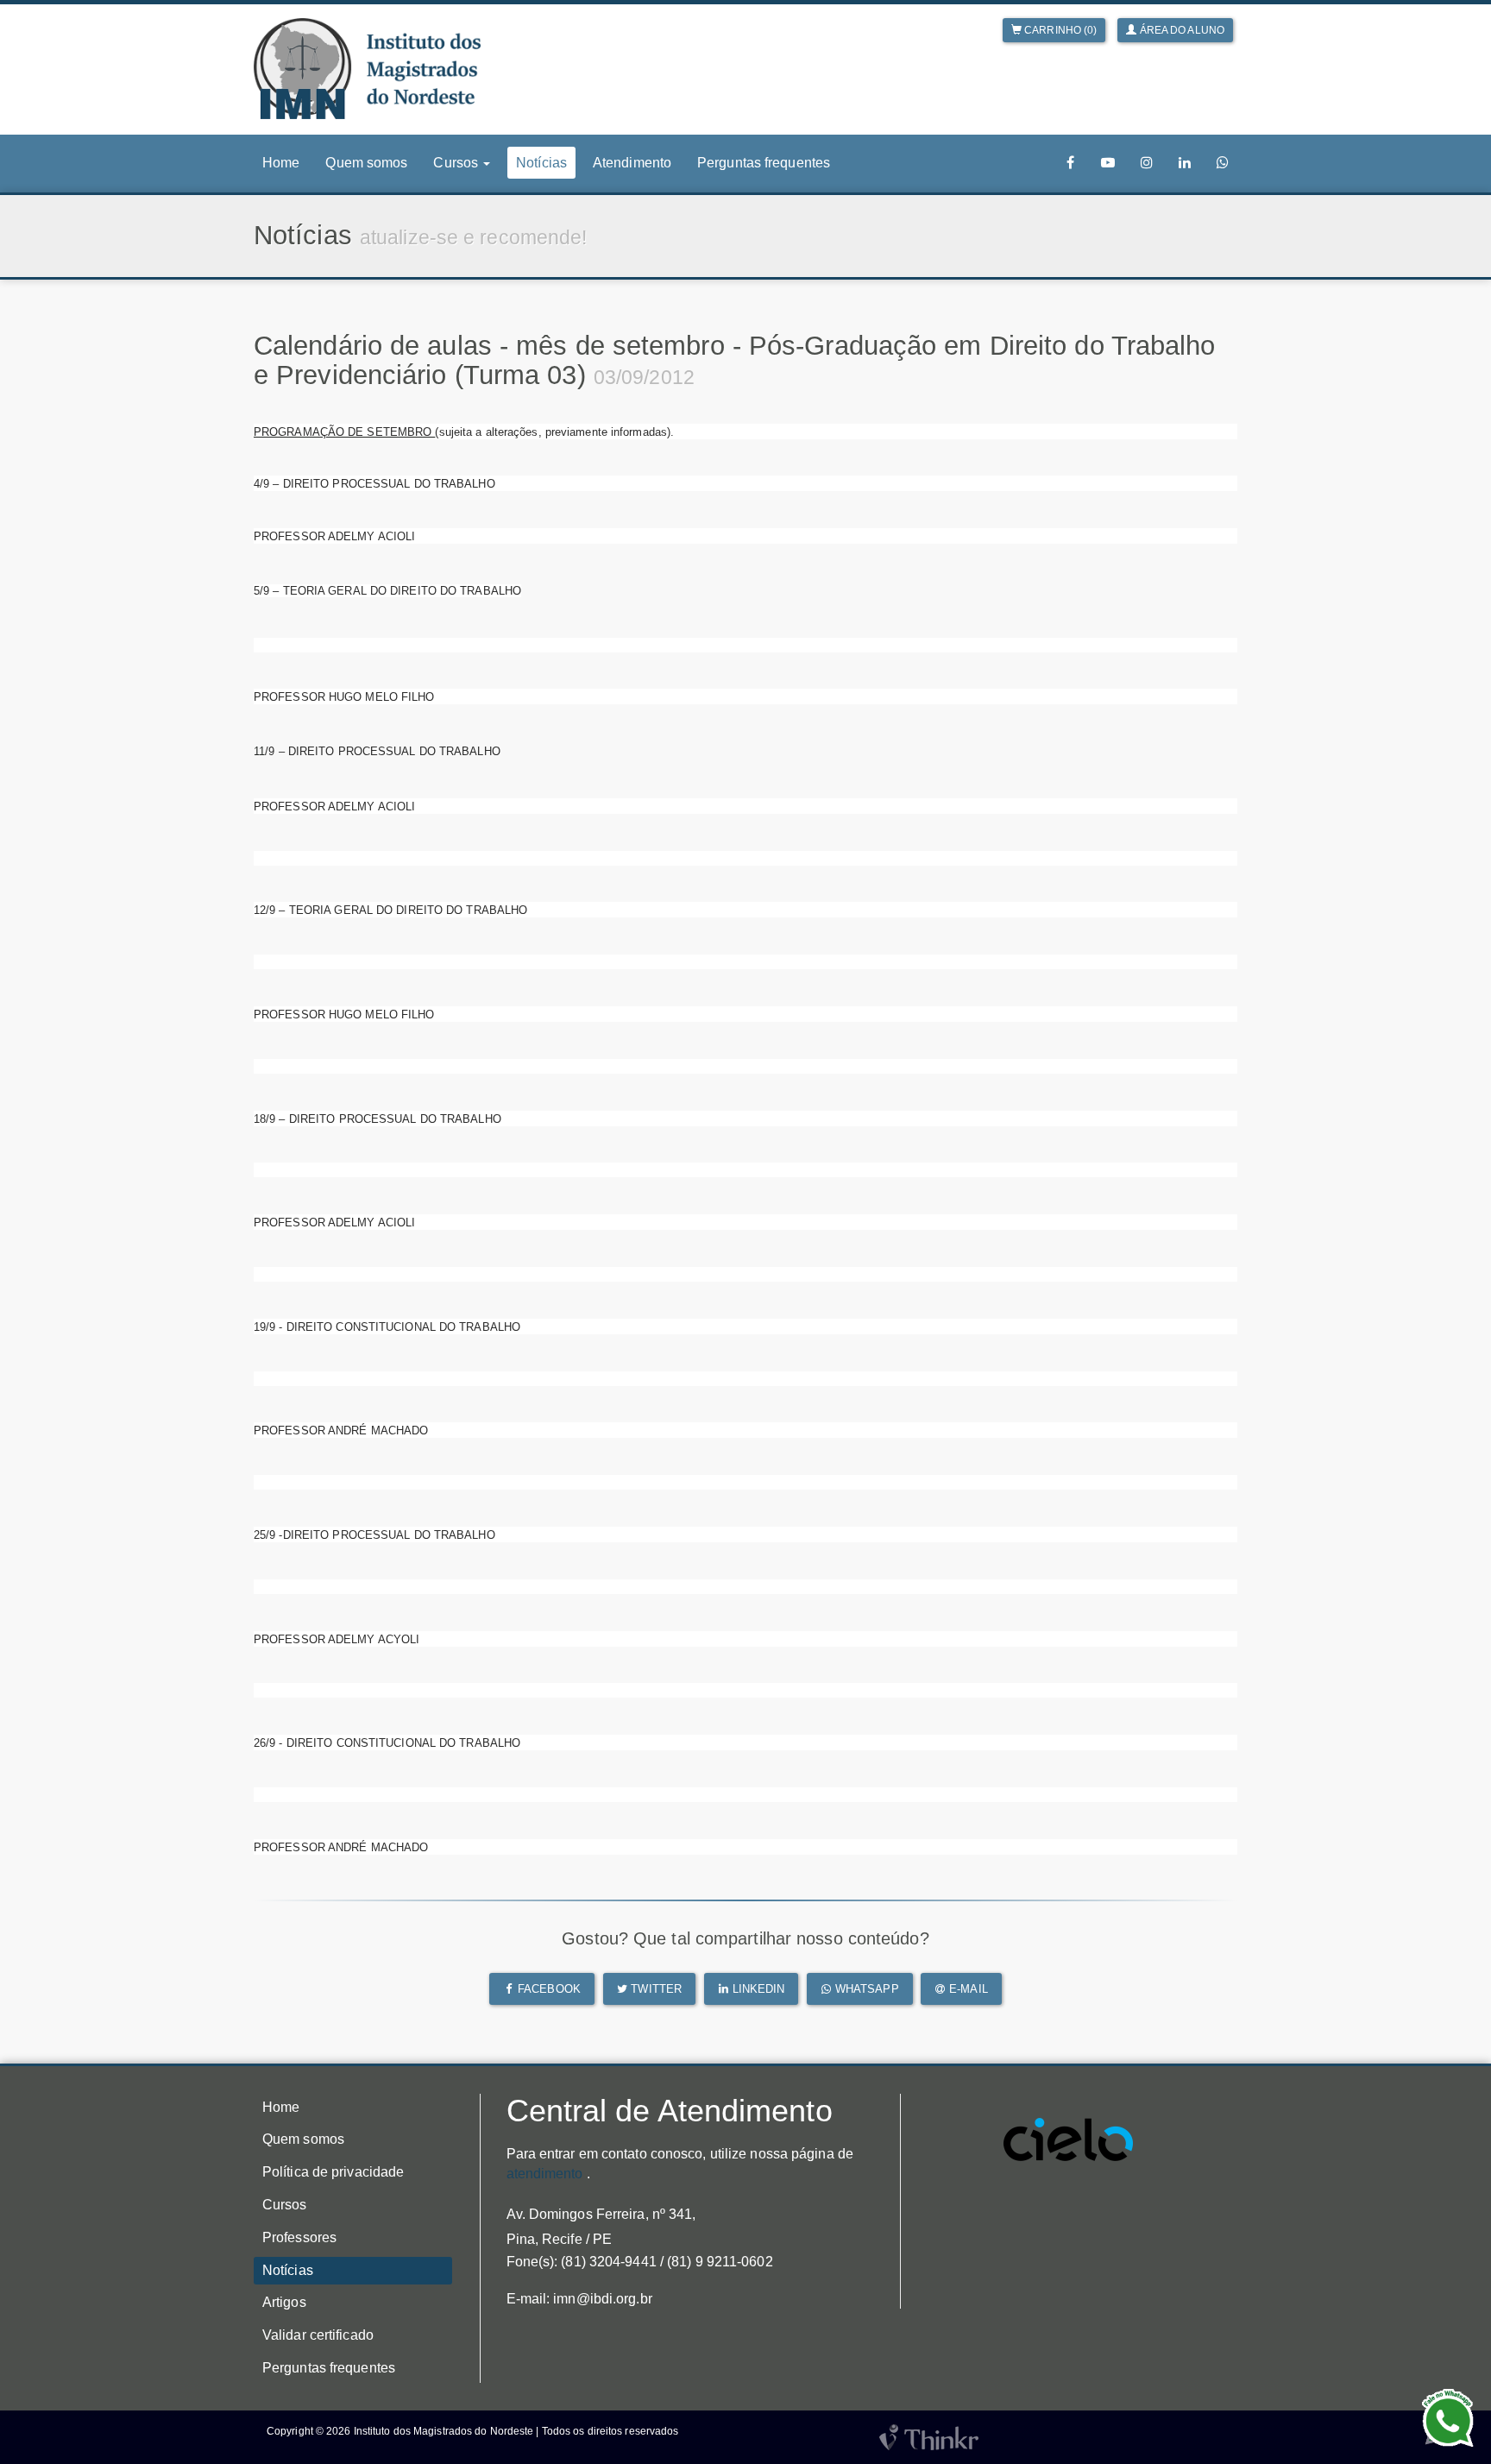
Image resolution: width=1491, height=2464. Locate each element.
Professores (299, 2237)
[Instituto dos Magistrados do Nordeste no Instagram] (1147, 163)
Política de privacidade (333, 2172)
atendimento (545, 2174)
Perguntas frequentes (764, 163)
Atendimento (632, 163)
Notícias (541, 163)
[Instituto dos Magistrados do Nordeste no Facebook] (1071, 163)
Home (281, 163)
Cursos (285, 2205)
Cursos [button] (457, 163)
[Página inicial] (367, 69)
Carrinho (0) (1059, 30)
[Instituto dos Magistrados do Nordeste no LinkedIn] (1185, 163)
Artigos (284, 2302)
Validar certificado (318, 2335)
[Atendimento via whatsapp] (1223, 163)
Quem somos (366, 163)
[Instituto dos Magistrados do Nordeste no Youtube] (1108, 163)
